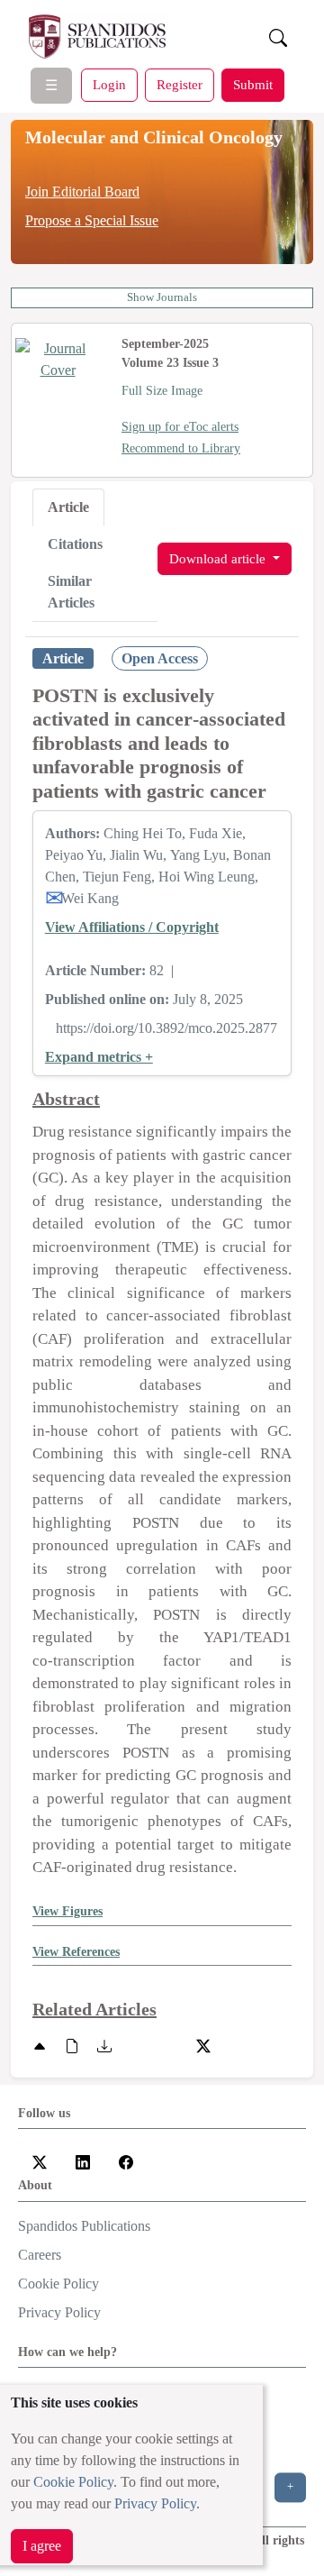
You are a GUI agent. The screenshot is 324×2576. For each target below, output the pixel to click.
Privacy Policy (155, 2503)
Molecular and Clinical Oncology (154, 137)
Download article (219, 558)
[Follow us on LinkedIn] (83, 2160)
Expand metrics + (99, 1057)
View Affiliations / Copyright (132, 927)
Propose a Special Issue (92, 220)
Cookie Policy (73, 2482)
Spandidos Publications (84, 2226)
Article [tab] (68, 507)
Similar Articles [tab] (71, 592)
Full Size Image (162, 391)
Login (109, 84)
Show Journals (162, 297)
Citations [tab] (75, 544)
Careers (40, 2255)
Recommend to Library (181, 448)
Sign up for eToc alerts (180, 427)
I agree (42, 2546)
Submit (253, 84)
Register (180, 84)
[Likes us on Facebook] (126, 2160)
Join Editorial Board (82, 192)
